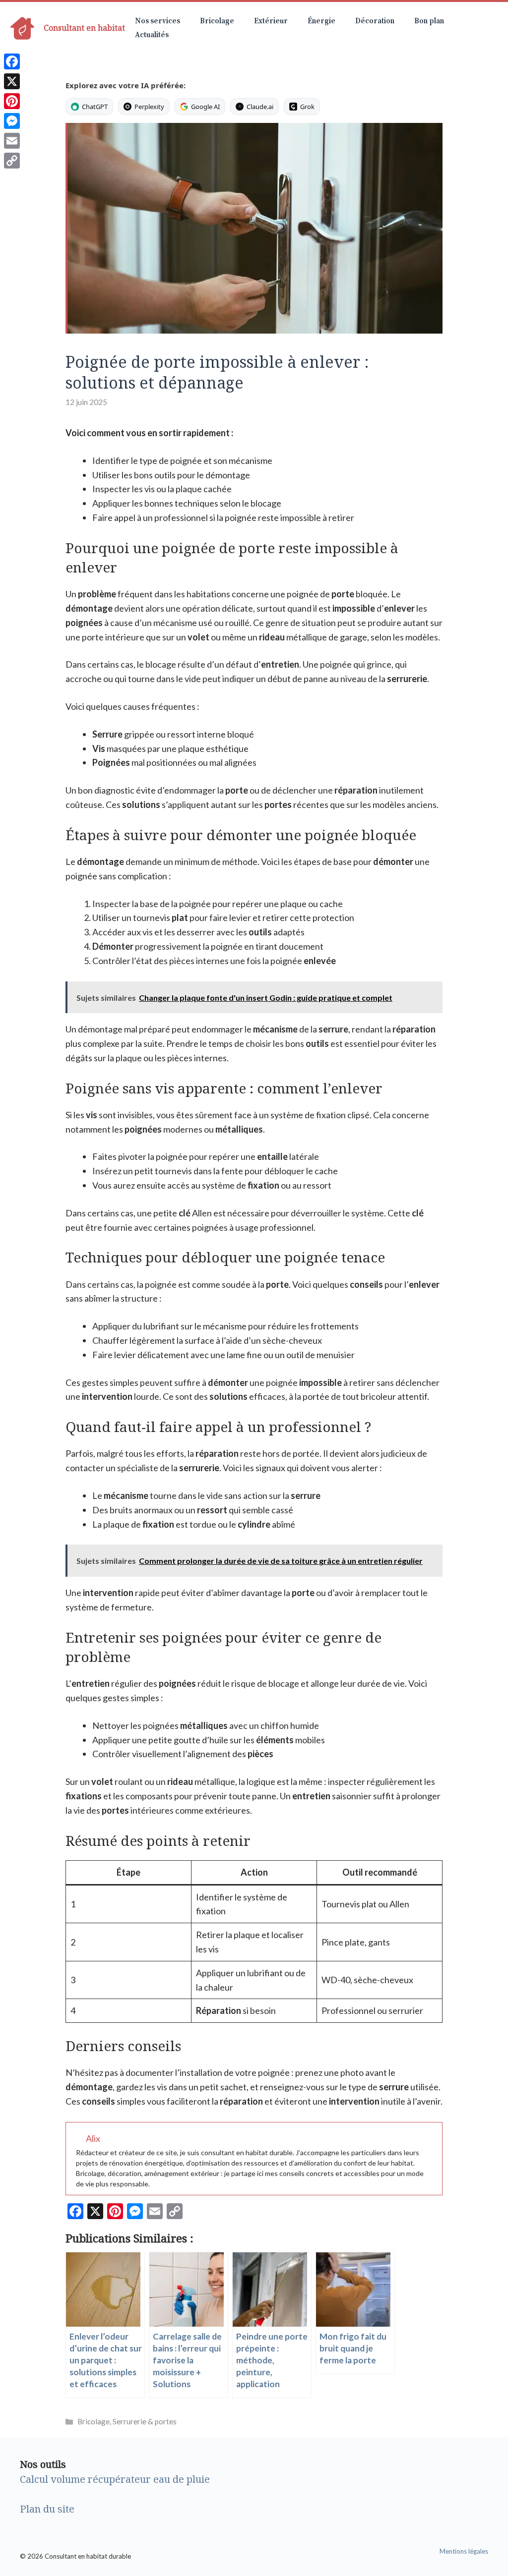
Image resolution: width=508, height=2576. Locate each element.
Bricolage (217, 21)
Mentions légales (464, 2551)
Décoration (375, 21)
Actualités (152, 35)
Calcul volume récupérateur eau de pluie (115, 2479)
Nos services (158, 21)
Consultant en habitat (84, 28)
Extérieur (271, 21)
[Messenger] (12, 121)
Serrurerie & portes (145, 2421)
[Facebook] (12, 61)
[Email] (12, 141)
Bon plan (429, 21)
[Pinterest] (12, 101)
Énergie (321, 21)
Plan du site (47, 2509)
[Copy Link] (12, 161)
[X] (12, 81)
